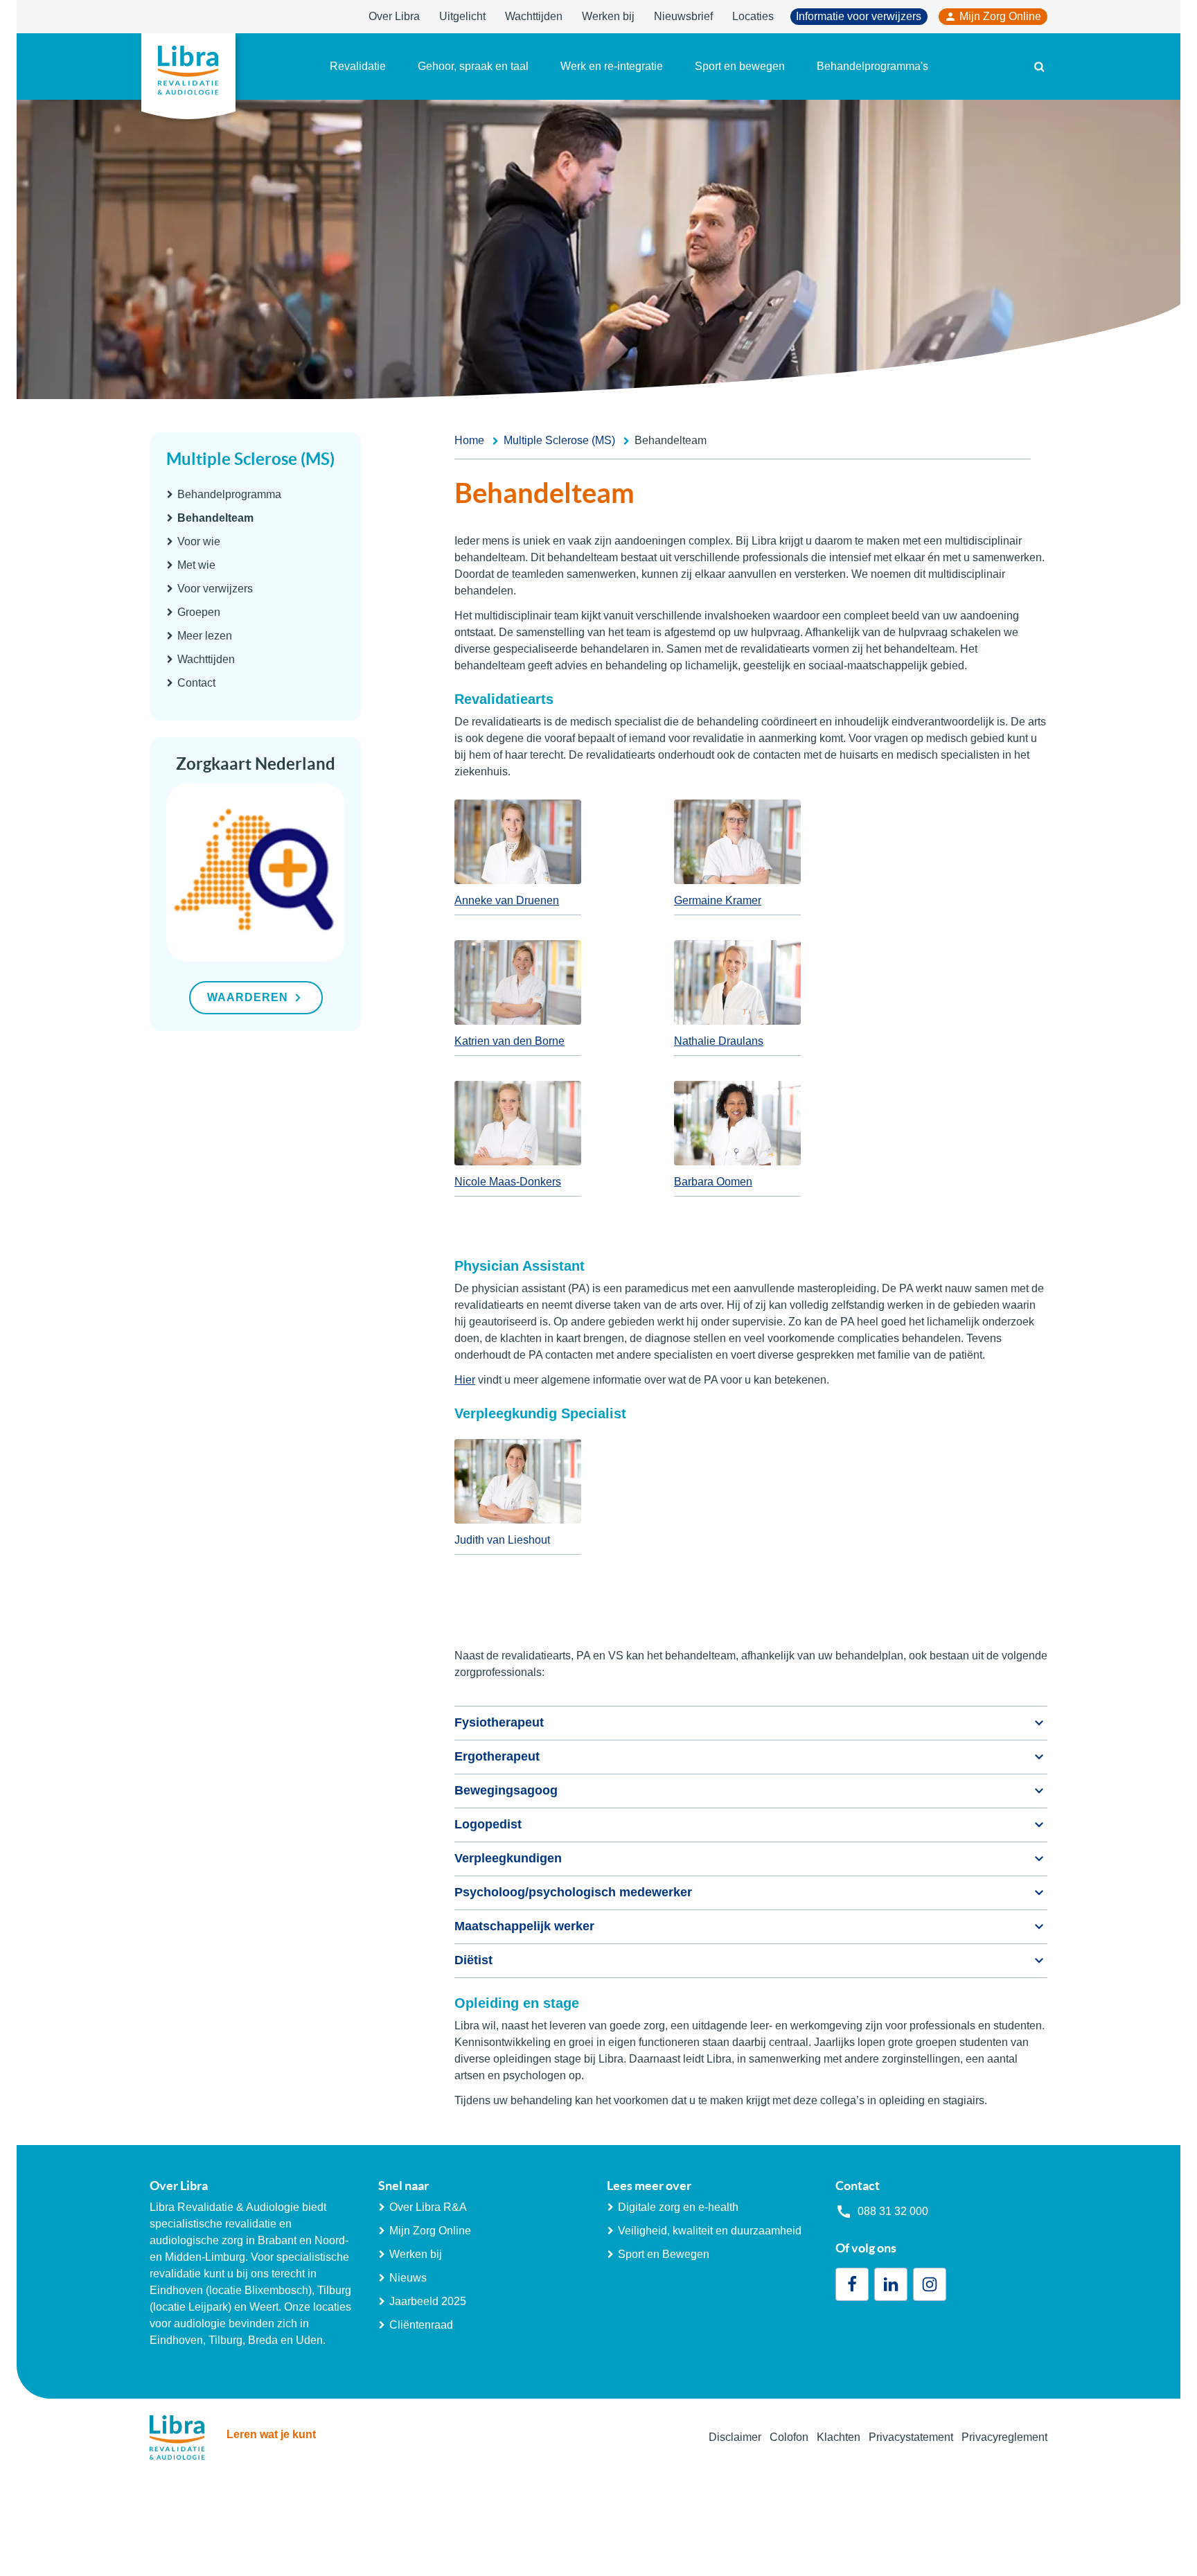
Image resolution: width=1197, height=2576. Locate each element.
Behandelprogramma (229, 494)
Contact (196, 683)
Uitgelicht (462, 16)
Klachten (839, 2437)
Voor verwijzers (215, 589)
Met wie (196, 565)
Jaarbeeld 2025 (428, 2301)
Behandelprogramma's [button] (872, 66)
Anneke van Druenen (507, 900)
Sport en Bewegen (664, 2254)
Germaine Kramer (718, 900)
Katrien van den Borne (509, 1041)
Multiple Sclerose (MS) (250, 459)
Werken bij (608, 16)
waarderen (248, 997)
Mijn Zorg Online (1000, 16)
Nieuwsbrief (683, 16)
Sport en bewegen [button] (740, 66)
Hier (465, 1380)
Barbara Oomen (713, 1182)
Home (469, 440)
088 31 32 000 (893, 2211)
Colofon (789, 2437)
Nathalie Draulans (719, 1041)
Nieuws (408, 2278)
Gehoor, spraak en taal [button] (473, 66)
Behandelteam (215, 518)
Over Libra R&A (428, 2207)
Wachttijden (534, 16)
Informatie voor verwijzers (859, 16)
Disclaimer (735, 2437)
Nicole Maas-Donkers (508, 1182)
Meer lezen (205, 636)
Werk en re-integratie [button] (612, 66)
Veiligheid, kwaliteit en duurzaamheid (710, 2231)
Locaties (753, 16)
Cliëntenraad (421, 2325)
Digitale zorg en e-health (678, 2207)
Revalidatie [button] (358, 66)
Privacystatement (911, 2437)
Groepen (199, 612)
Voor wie (199, 541)
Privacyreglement (1004, 2437)
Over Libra (394, 16)
